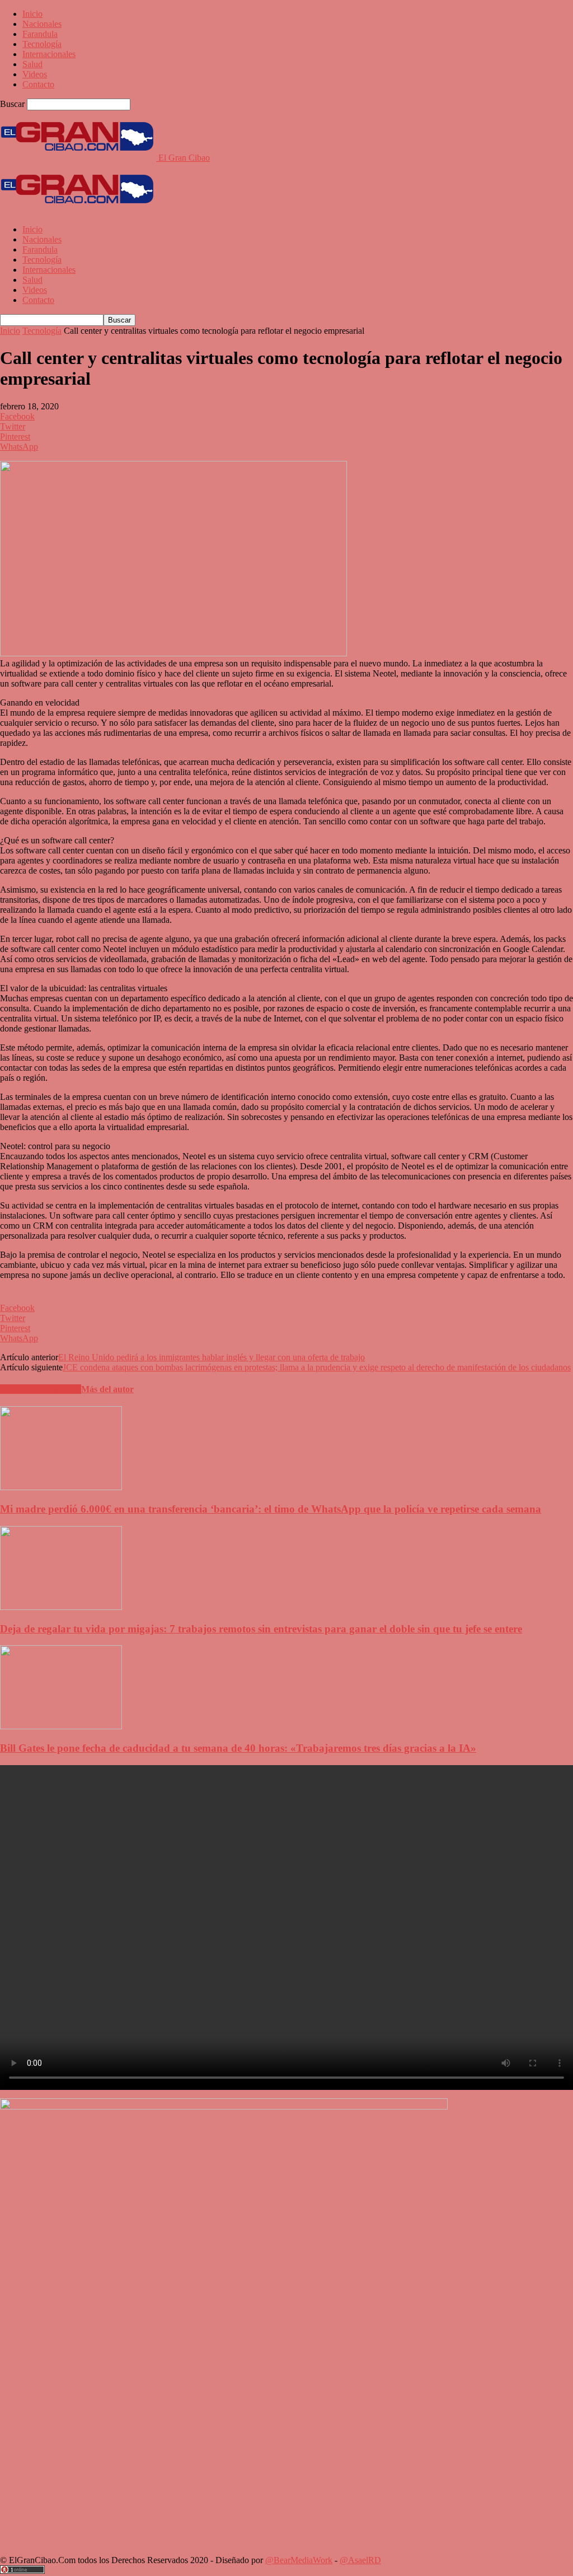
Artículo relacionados (41, 1389)
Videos (35, 74)
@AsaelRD (360, 2560)
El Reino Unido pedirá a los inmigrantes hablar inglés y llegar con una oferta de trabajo (212, 1357)
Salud (32, 64)
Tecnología (42, 44)
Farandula (40, 34)
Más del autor (107, 1389)
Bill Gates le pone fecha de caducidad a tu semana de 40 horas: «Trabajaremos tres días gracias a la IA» (238, 1748)
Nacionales (42, 24)
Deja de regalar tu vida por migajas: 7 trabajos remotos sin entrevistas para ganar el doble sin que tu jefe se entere (261, 1629)
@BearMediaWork (299, 2560)
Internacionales (49, 54)
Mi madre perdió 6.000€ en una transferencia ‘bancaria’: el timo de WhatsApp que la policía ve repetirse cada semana (271, 1509)
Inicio (32, 14)
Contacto (38, 84)
